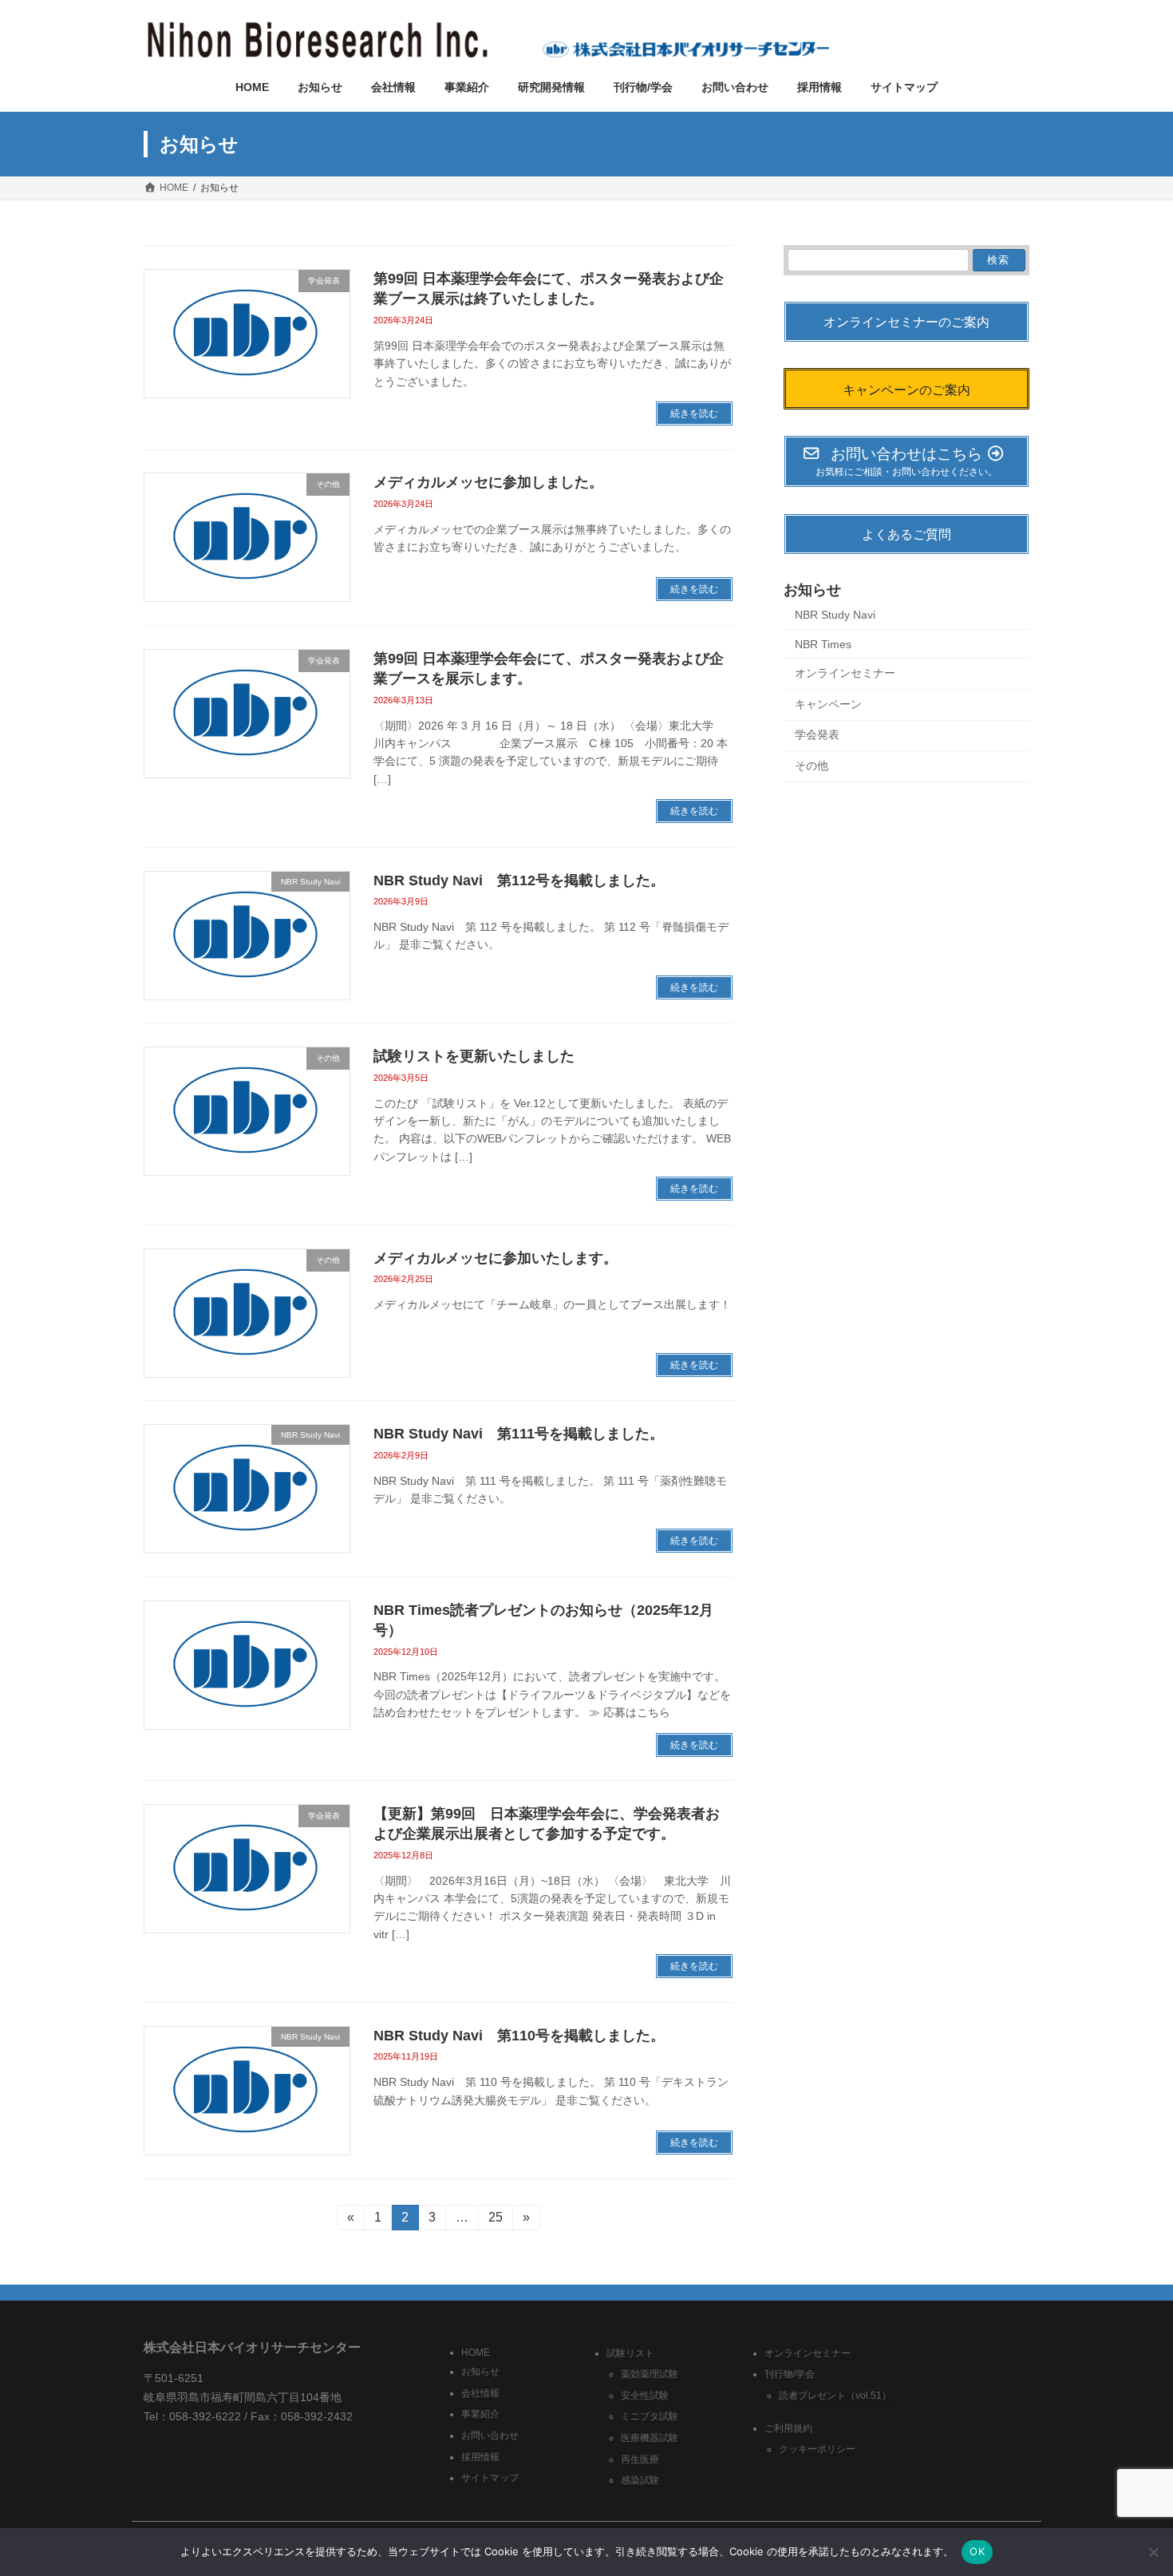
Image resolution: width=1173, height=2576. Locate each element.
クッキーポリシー (817, 2449)
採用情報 (480, 2456)
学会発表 (817, 735)
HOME (476, 2352)
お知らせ (480, 2372)
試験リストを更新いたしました (474, 1056)
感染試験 (640, 2480)
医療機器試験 (650, 2438)
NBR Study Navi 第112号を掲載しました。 (519, 880)
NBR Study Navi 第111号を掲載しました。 (519, 1434)
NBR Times (823, 644)
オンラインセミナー (845, 674)
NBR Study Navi (835, 615)
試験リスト (630, 2352)
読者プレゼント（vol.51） (835, 2395)
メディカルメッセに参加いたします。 (496, 1258)
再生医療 (640, 2459)
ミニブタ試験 (650, 2416)
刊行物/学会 (790, 2374)
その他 (812, 766)
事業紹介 (480, 2414)
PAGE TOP (1131, 2483)
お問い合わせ (490, 2436)
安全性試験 (645, 2395)
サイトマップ (490, 2478)
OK (977, 2551)
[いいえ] (1153, 2552)
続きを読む (694, 414)
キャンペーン (828, 704)
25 (495, 2220)
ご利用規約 (788, 2428)
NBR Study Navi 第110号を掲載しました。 (519, 2036)
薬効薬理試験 (650, 2374)
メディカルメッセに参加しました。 (488, 482)
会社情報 (480, 2392)
